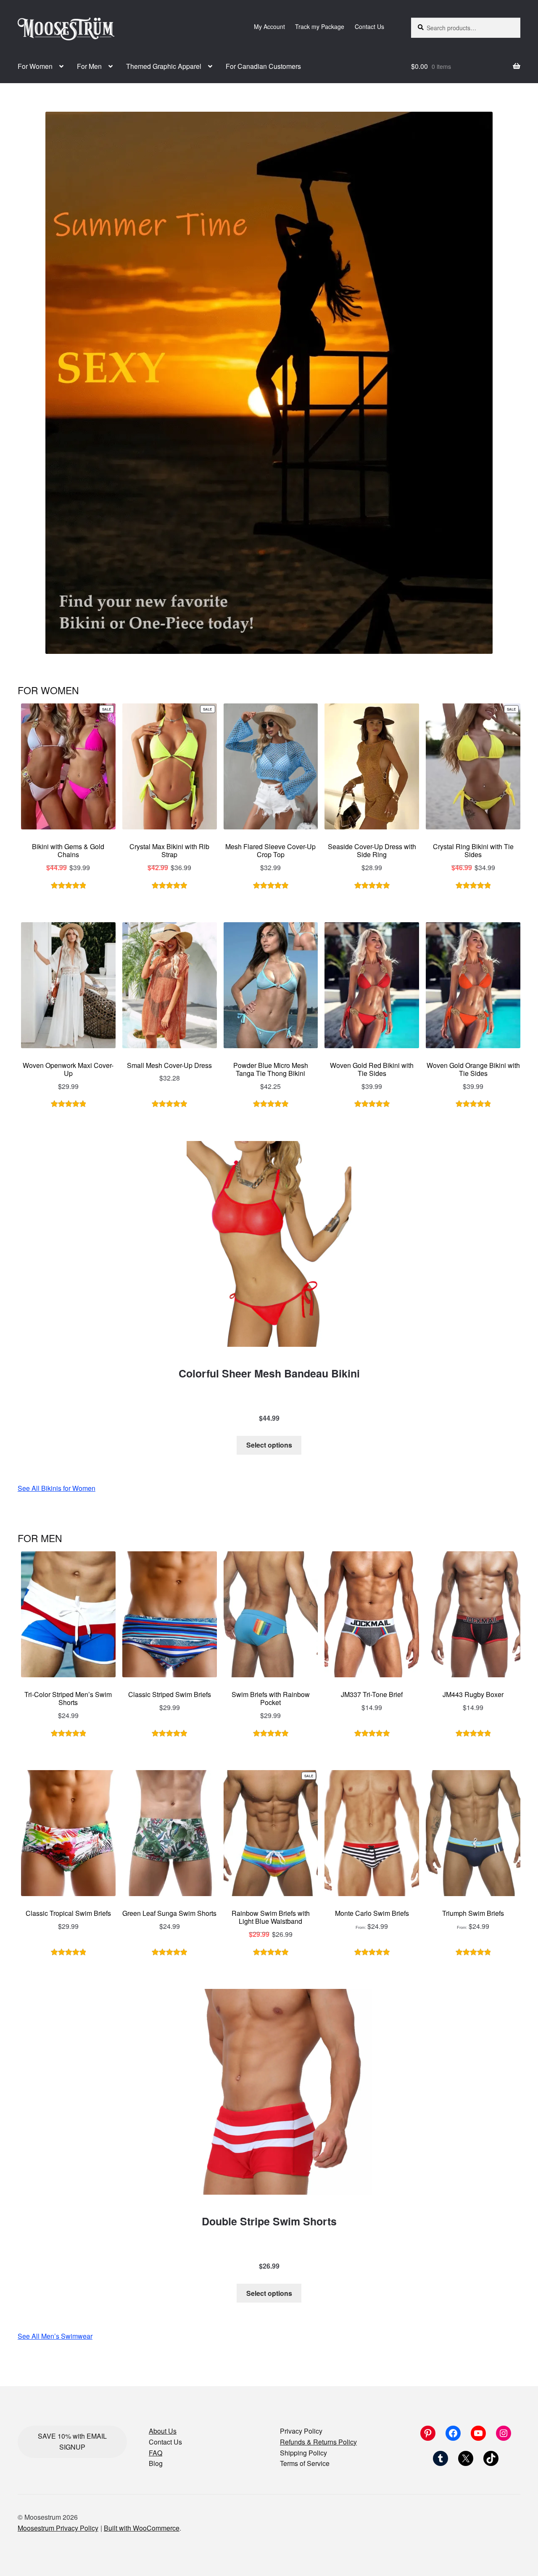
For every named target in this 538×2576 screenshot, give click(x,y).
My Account (269, 26)
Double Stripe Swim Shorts (269, 2221)
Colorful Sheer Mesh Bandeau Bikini (269, 1373)
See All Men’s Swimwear (55, 2336)
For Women (35, 66)
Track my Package (320, 26)
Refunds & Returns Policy (318, 2442)
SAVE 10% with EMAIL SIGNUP (72, 2441)
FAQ (156, 2453)
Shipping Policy (303, 2453)
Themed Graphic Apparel (164, 66)
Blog (156, 2463)
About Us (163, 2431)
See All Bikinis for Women (57, 1488)
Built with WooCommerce (142, 2528)
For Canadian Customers (263, 66)
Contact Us (369, 26)
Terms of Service (305, 2463)
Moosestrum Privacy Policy (58, 2528)
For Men (89, 66)
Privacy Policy (301, 2431)
